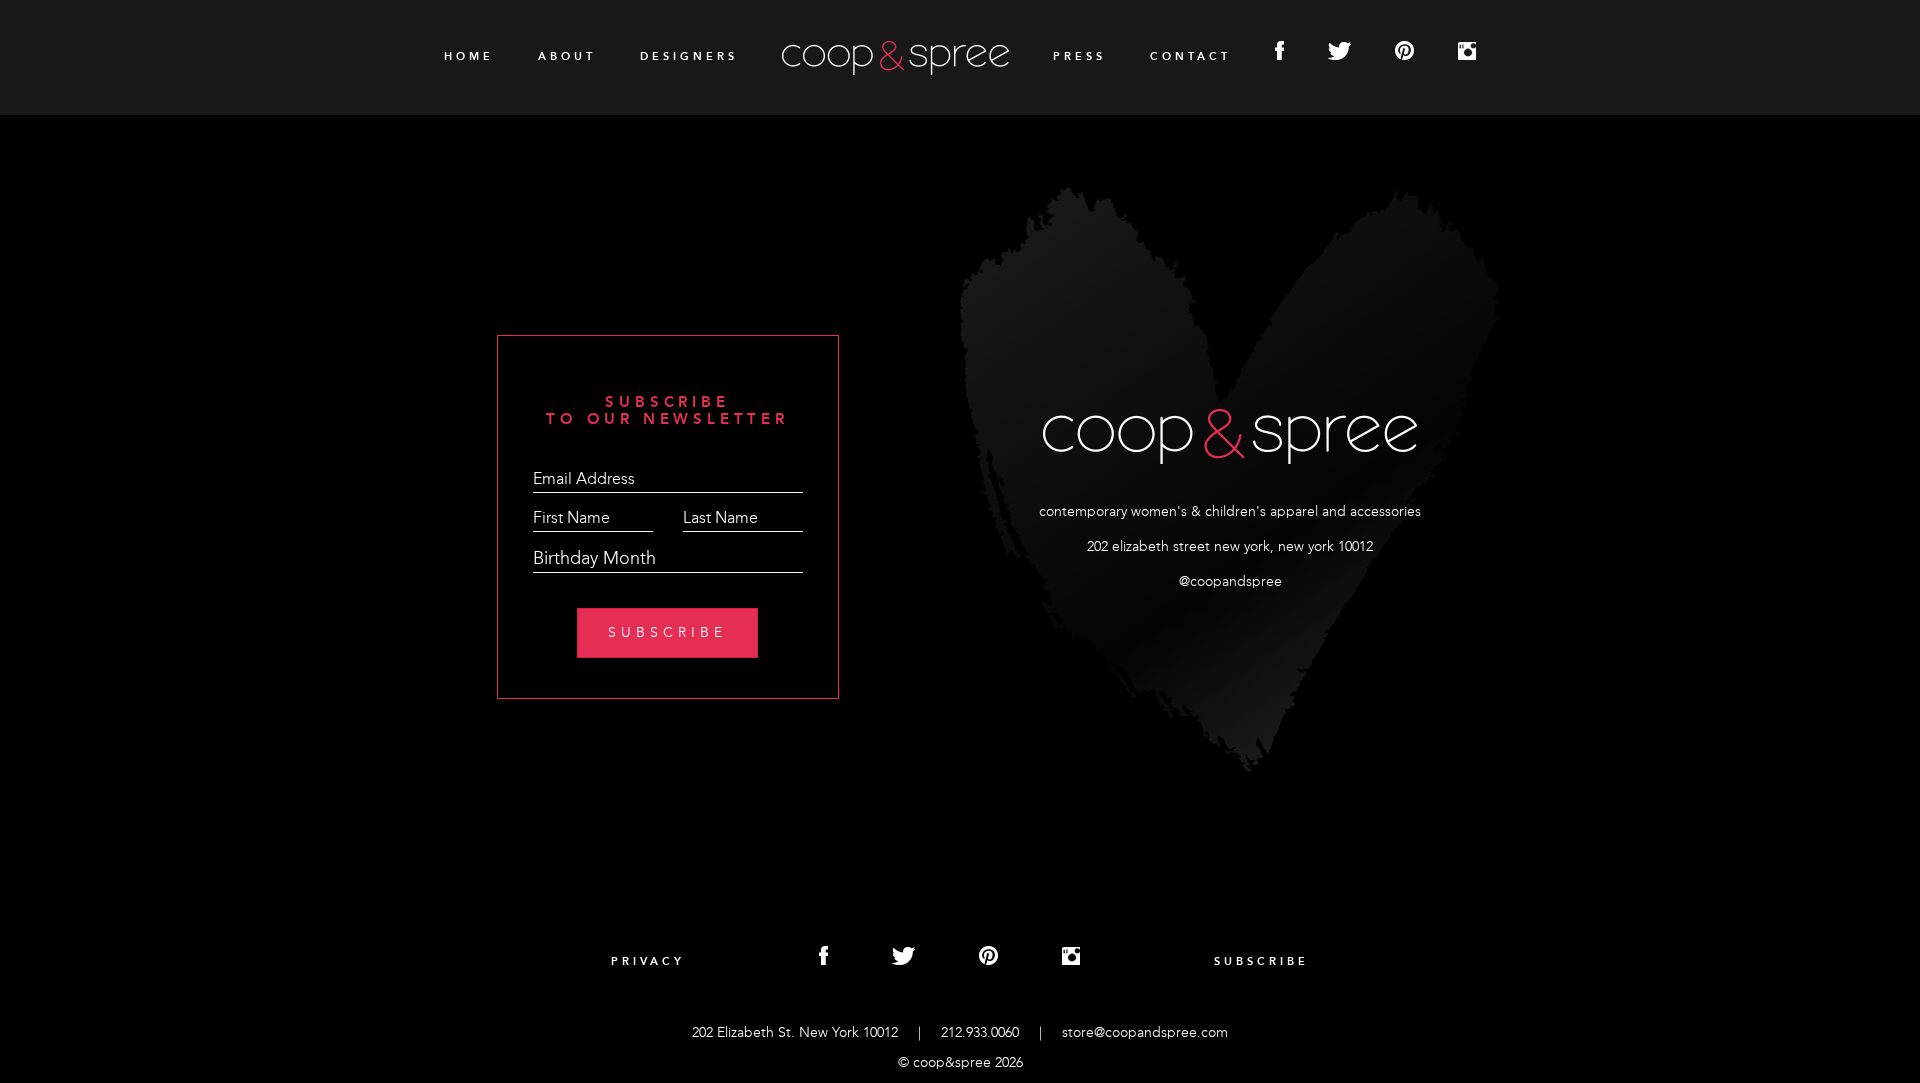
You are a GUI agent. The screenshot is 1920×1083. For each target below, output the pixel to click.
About (567, 57)
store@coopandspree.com (1145, 1033)
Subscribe (1261, 962)
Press (1079, 57)
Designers (689, 57)
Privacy (648, 962)
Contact (1190, 57)
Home (469, 57)
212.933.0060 (980, 1033)
